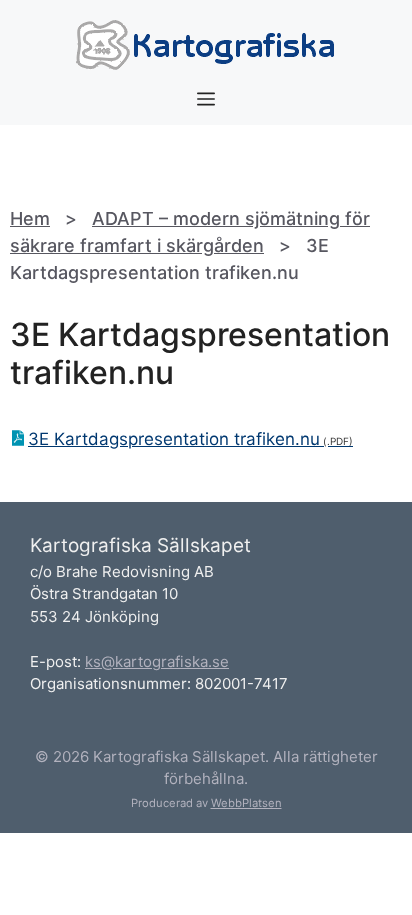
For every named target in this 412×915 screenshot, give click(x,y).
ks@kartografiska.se (157, 661)
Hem (30, 218)
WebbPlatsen (246, 803)
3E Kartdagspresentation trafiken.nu (174, 439)
